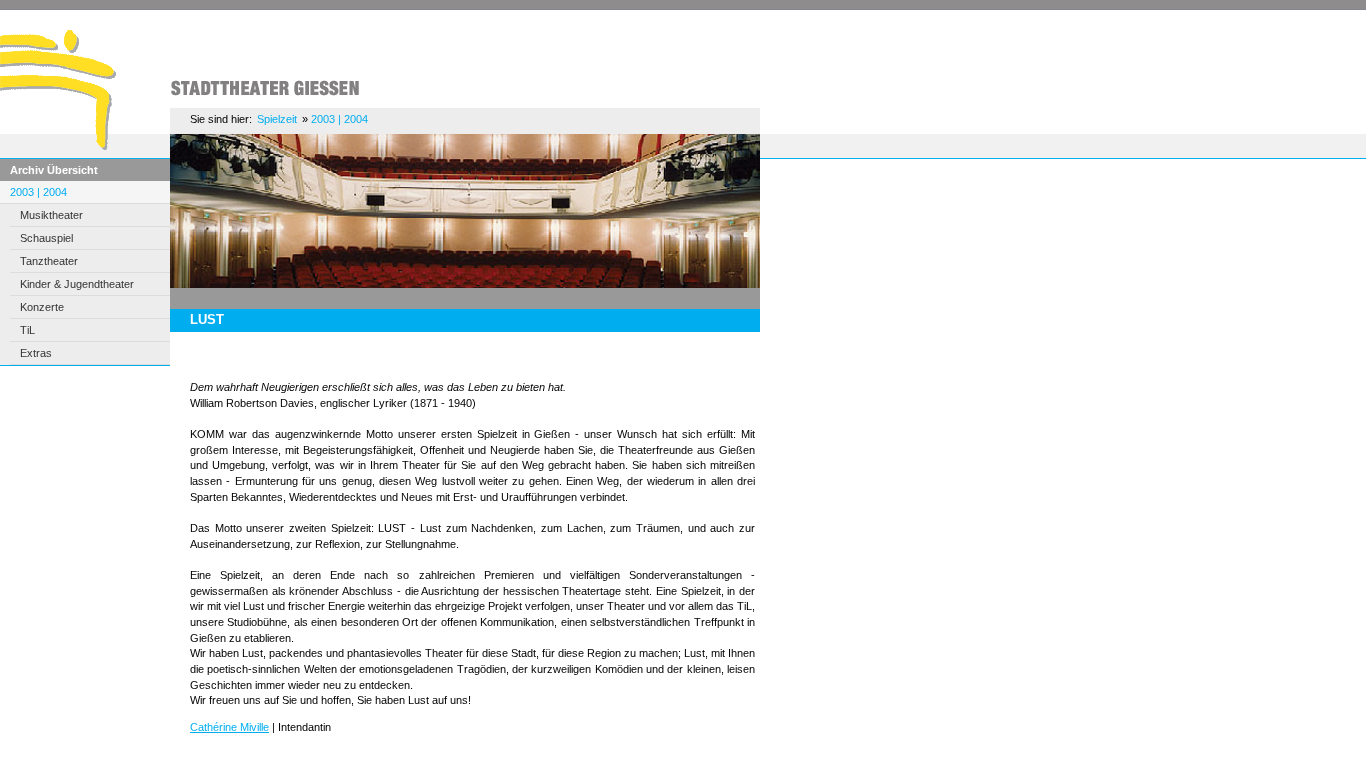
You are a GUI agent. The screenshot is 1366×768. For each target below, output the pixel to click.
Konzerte (42, 307)
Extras (36, 353)
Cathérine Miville (229, 727)
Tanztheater (49, 261)
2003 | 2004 (38, 192)
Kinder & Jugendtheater (77, 284)
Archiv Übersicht (54, 170)
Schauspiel (46, 238)
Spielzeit (277, 119)
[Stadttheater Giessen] (72, 146)
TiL (27, 330)
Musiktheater (51, 215)
